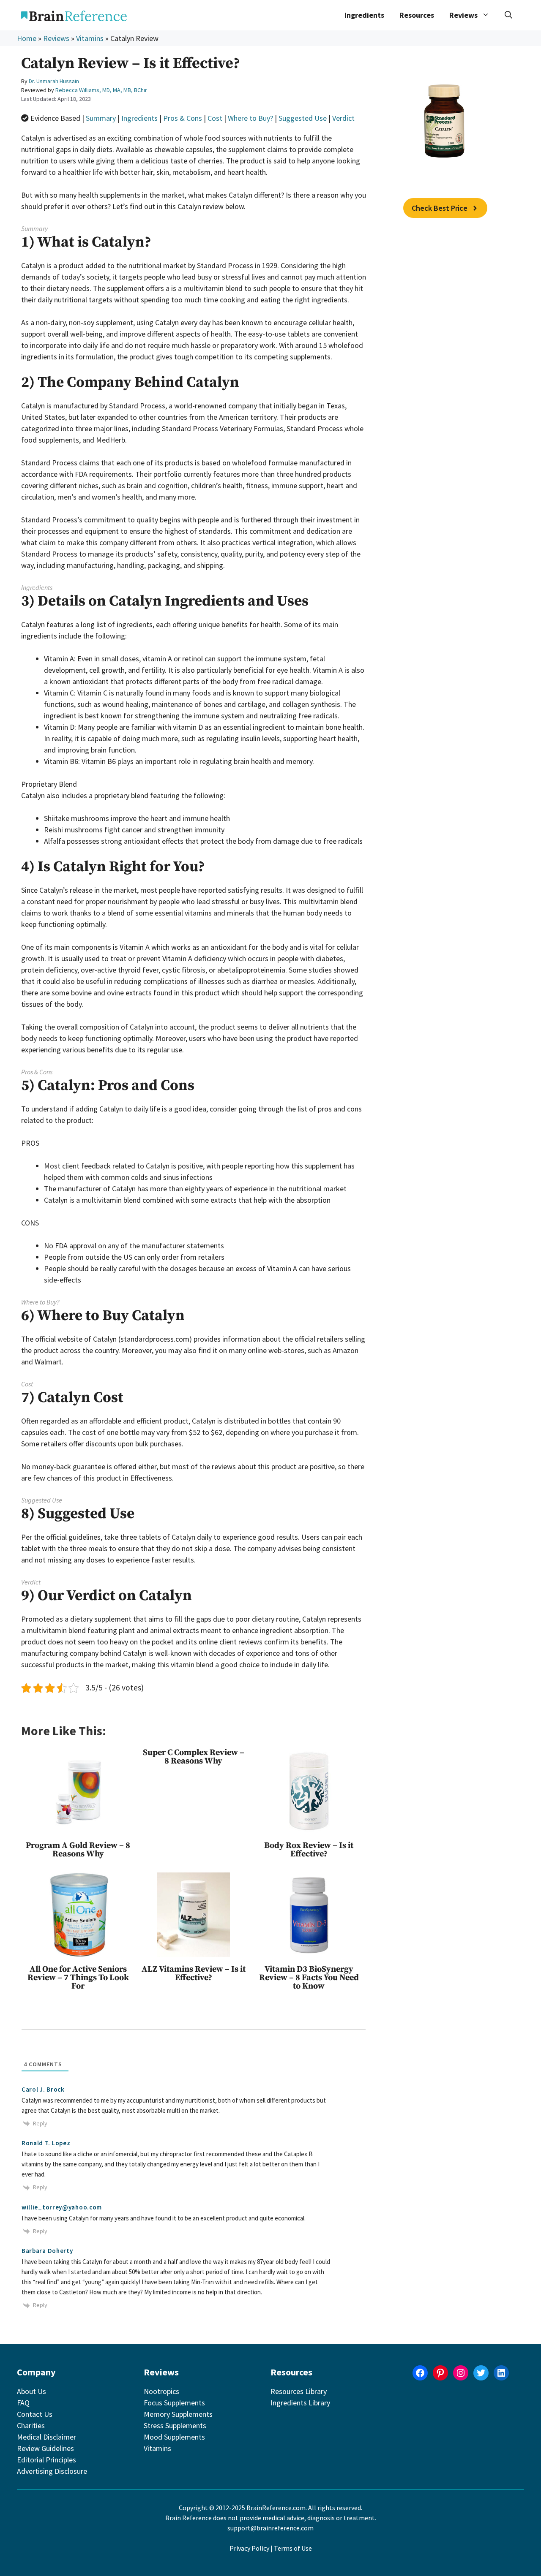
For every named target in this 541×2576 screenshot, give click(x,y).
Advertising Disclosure (52, 2471)
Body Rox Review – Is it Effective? (309, 1850)
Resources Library (299, 2391)
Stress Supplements (175, 2425)
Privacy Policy (249, 2548)
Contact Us (35, 2414)
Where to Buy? (250, 118)
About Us (31, 2391)
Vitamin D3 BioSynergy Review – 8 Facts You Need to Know (309, 1978)
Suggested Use (303, 118)
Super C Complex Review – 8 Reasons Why (194, 1757)
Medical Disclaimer (46, 2437)
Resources (417, 15)
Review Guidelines (45, 2448)
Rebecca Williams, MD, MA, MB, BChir (101, 90)
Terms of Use (293, 2548)
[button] (508, 15)
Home (27, 38)
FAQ (23, 2403)
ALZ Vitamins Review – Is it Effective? (194, 1974)
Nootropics (161, 2391)
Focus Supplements (174, 2403)
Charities (31, 2425)
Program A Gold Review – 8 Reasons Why (78, 1850)
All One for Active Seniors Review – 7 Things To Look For (78, 1978)
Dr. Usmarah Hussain (54, 81)
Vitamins (90, 38)
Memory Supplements (178, 2414)
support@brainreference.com (270, 2528)
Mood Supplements (174, 2437)
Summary (101, 118)
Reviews (56, 38)
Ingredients (364, 15)
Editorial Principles (46, 2460)
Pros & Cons (183, 118)
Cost (215, 118)
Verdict (343, 118)
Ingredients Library (300, 2403)
